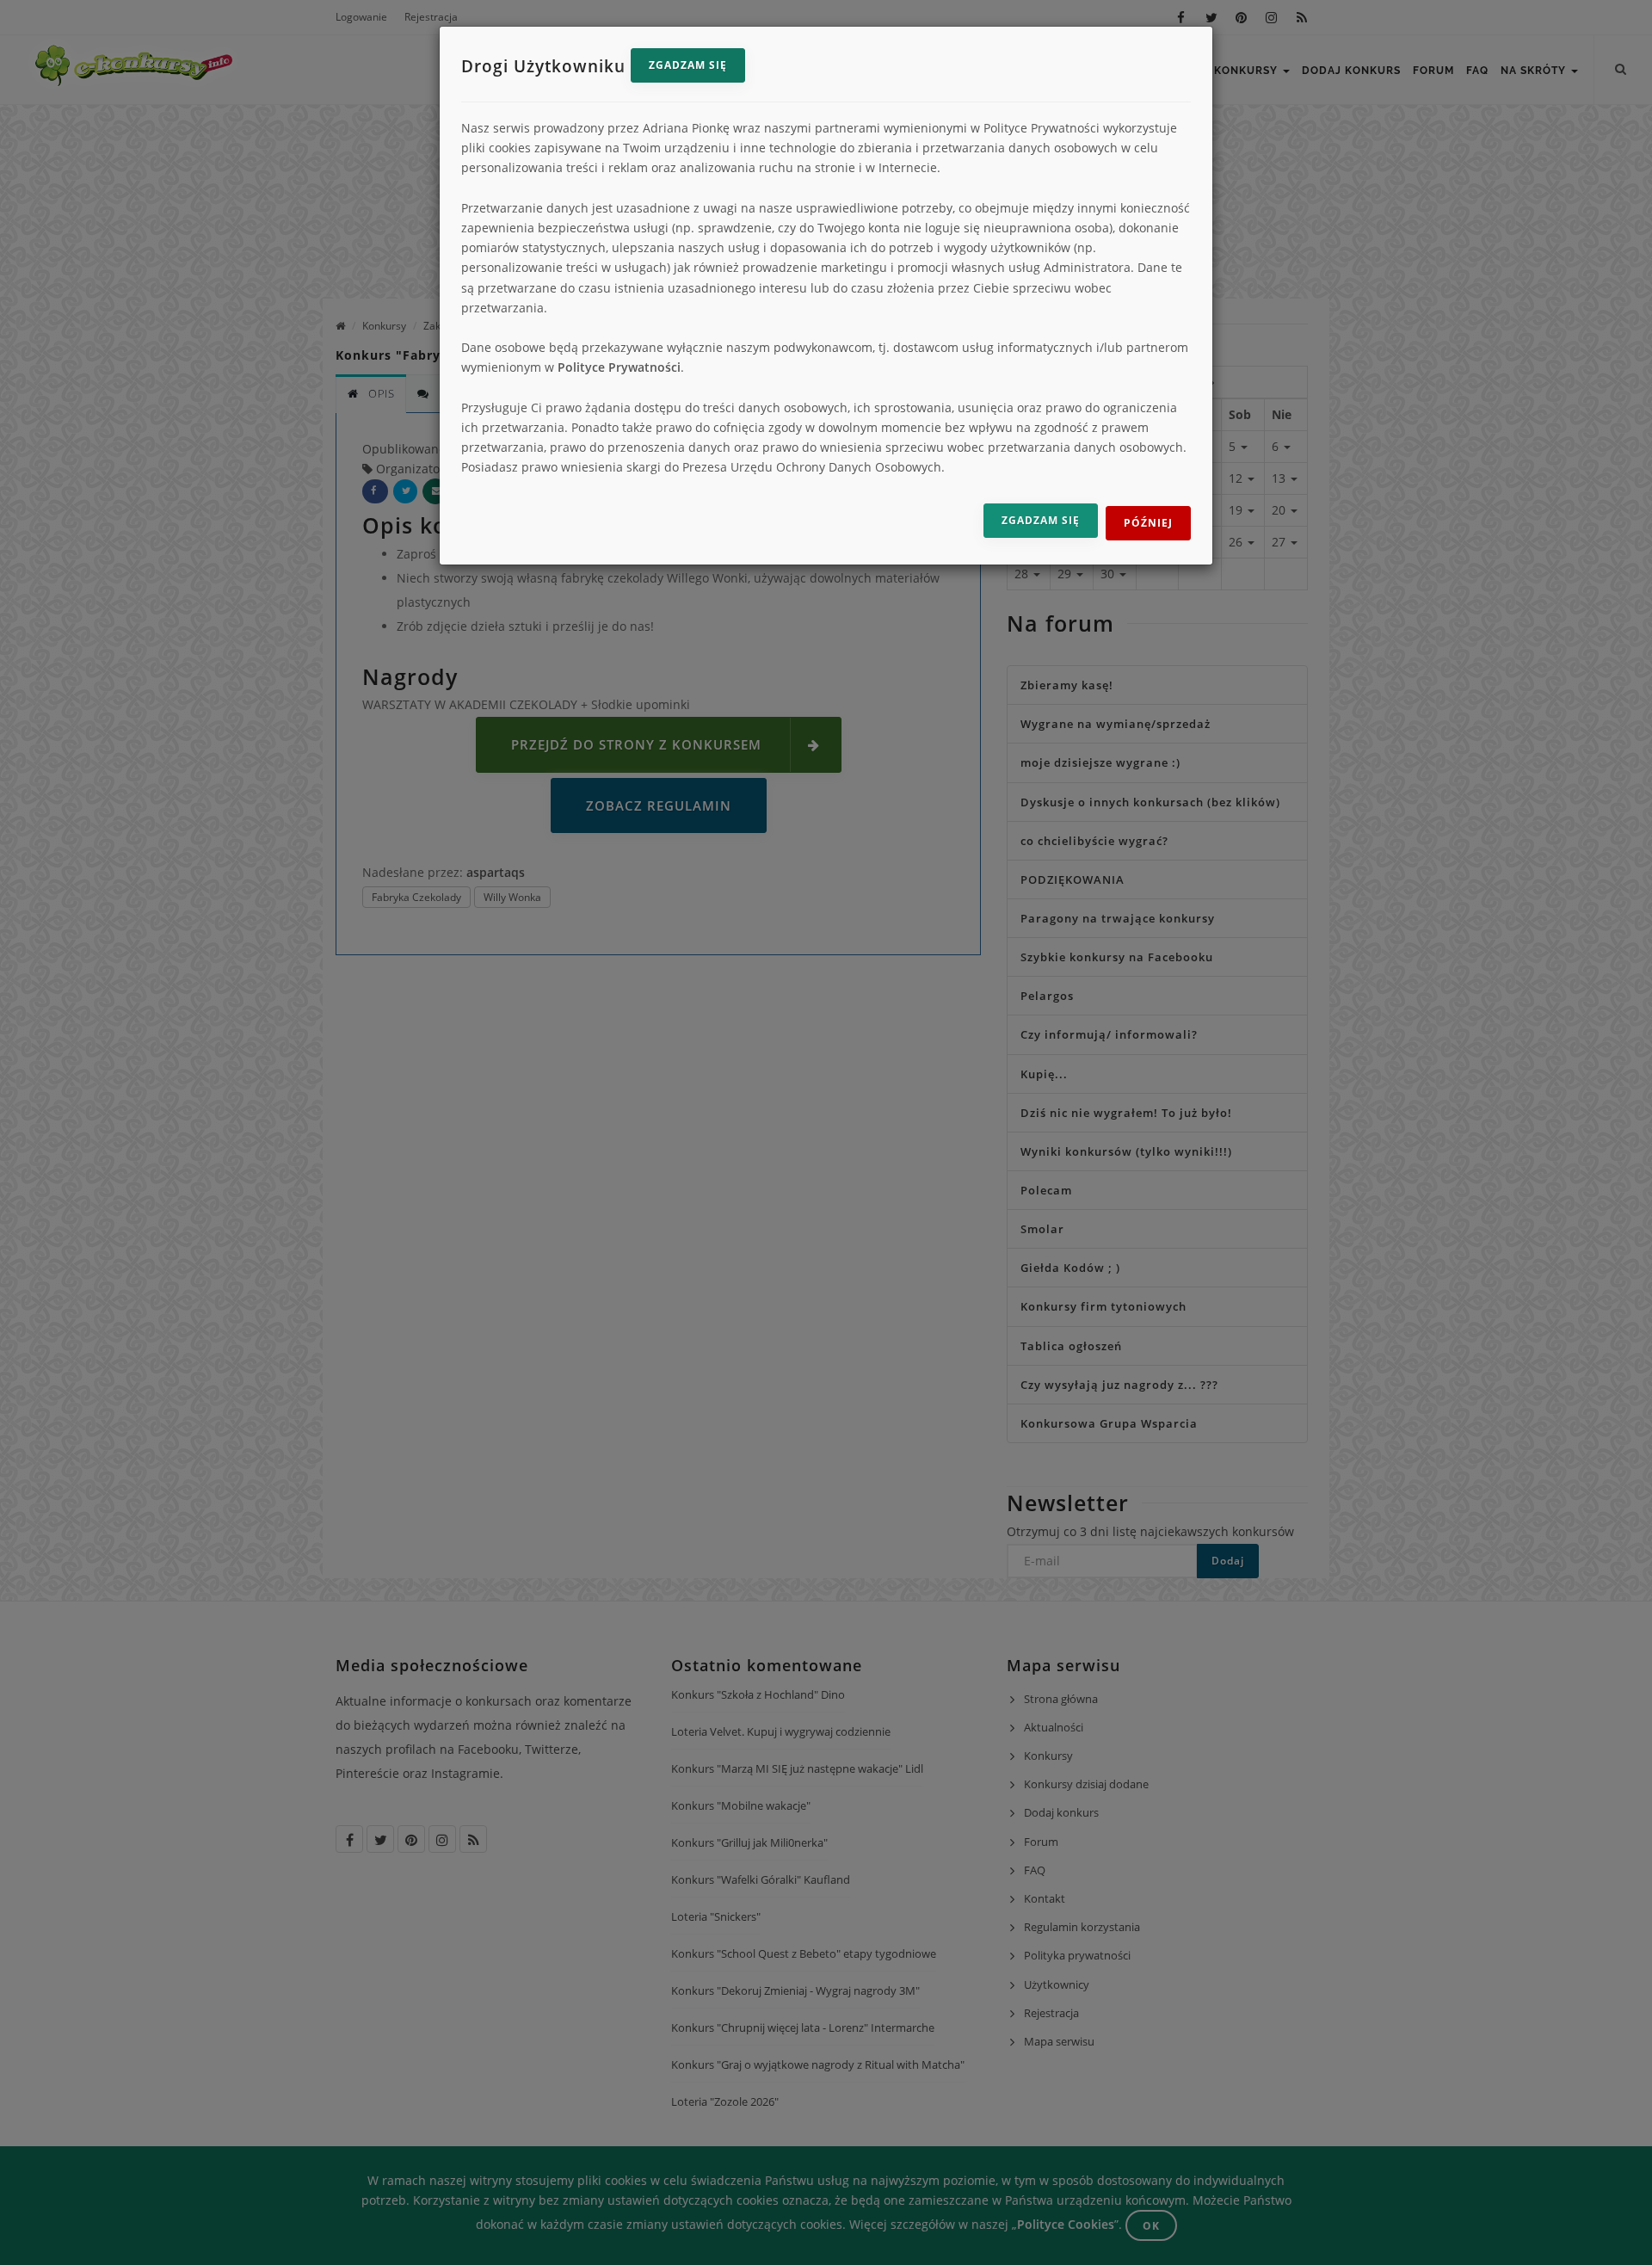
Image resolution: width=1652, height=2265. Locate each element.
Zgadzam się (688, 65)
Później (1148, 523)
